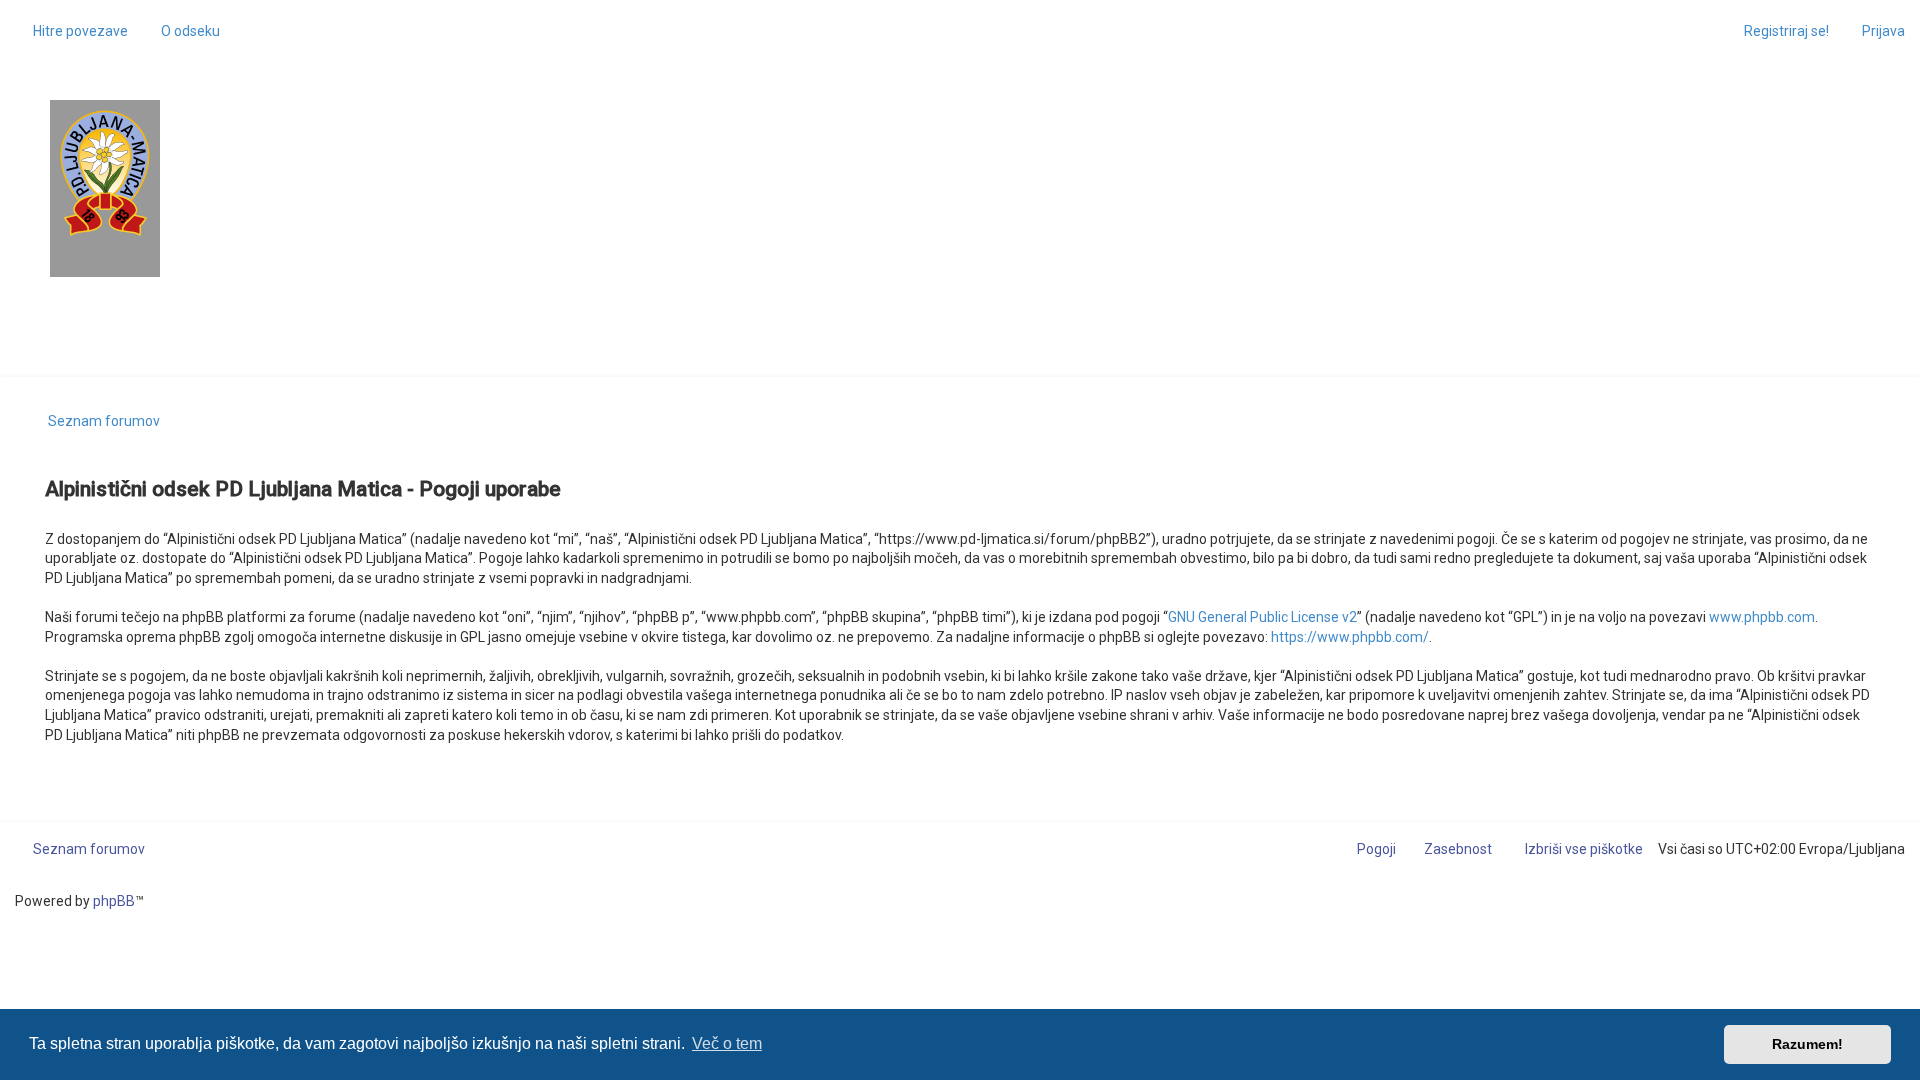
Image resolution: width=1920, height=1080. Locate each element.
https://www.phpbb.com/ (1350, 637)
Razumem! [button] (1807, 1044)
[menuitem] (181, 31)
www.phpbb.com (1762, 617)
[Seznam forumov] (105, 173)
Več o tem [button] (727, 1043)
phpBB (114, 901)
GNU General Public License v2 (1262, 617)
